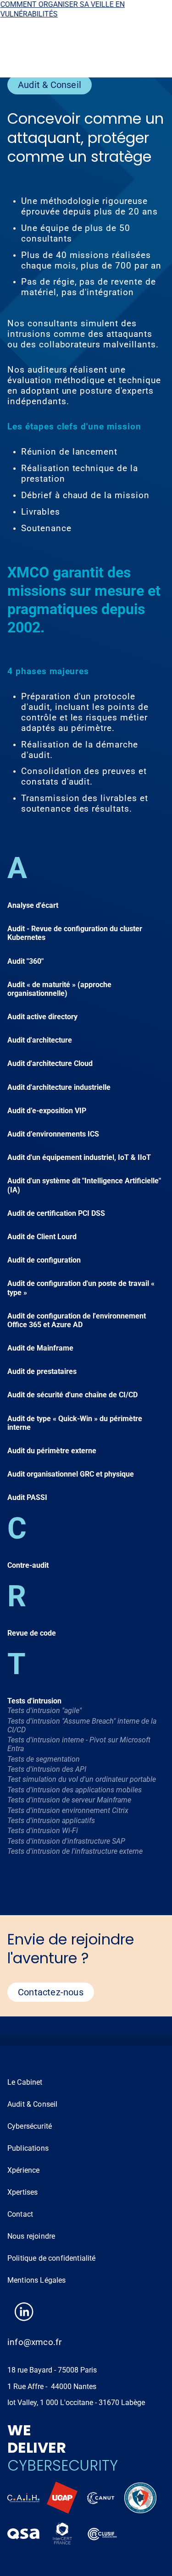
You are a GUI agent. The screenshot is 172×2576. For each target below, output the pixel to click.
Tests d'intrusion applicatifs (51, 1821)
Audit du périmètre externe (52, 1451)
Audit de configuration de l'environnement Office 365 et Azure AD (77, 1320)
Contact (20, 2214)
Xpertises (22, 2192)
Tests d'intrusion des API (47, 1769)
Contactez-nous (51, 1992)
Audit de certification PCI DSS (56, 1213)
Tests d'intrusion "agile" (44, 1711)
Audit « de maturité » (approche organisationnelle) (59, 989)
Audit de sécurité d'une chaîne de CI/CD (72, 1395)
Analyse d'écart (33, 905)
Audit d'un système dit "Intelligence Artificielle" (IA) (84, 1185)
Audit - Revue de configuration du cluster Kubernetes (75, 933)
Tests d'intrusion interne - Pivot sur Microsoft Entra (79, 1744)
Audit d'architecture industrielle (59, 1087)
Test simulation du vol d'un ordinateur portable (82, 1779)
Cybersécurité (30, 2126)
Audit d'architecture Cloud (50, 1063)
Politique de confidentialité (51, 2258)
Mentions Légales (37, 2280)
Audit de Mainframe (40, 1348)
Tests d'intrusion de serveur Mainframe (69, 1800)
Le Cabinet (25, 2082)
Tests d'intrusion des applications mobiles (75, 1790)
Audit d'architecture (40, 1040)
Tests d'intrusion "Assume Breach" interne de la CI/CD (82, 1725)
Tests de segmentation (44, 1759)
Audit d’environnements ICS (53, 1134)
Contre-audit (28, 1565)
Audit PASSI (27, 1497)
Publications (28, 2148)
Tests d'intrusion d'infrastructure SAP (66, 1841)
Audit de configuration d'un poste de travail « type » (81, 1288)
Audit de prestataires (42, 1371)
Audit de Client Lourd (42, 1237)
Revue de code (32, 1633)
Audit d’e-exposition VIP (47, 1111)
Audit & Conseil (32, 2104)
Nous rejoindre (31, 2236)
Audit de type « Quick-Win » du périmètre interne (75, 1423)
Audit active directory (42, 1017)
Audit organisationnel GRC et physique (71, 1474)
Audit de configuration (44, 1260)
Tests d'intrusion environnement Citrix (68, 1810)
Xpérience (23, 2170)
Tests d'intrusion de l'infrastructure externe (75, 1851)
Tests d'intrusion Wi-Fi (43, 1831)
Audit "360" (25, 961)
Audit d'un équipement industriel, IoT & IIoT (79, 1157)
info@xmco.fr (34, 2342)
